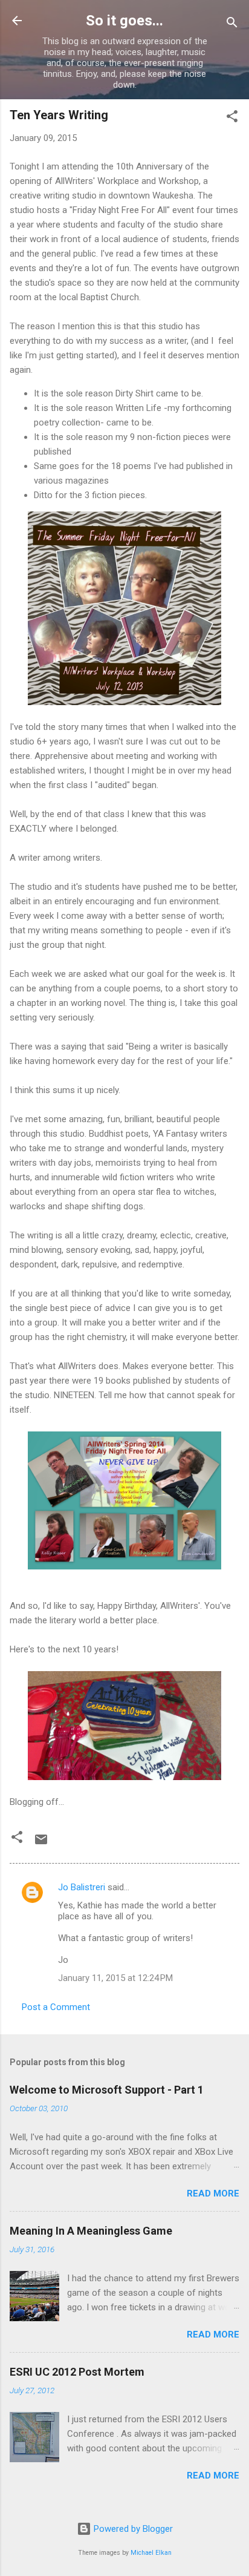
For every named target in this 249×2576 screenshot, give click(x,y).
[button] (232, 118)
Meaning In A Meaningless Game (91, 2231)
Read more (213, 2193)
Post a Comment (56, 2007)
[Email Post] (41, 1844)
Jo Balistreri (82, 1887)
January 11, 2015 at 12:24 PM (115, 1978)
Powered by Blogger (132, 2529)
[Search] (232, 25)
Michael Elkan (151, 2553)
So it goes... (124, 21)
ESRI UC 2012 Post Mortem (77, 2372)
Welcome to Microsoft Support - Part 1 (107, 2090)
